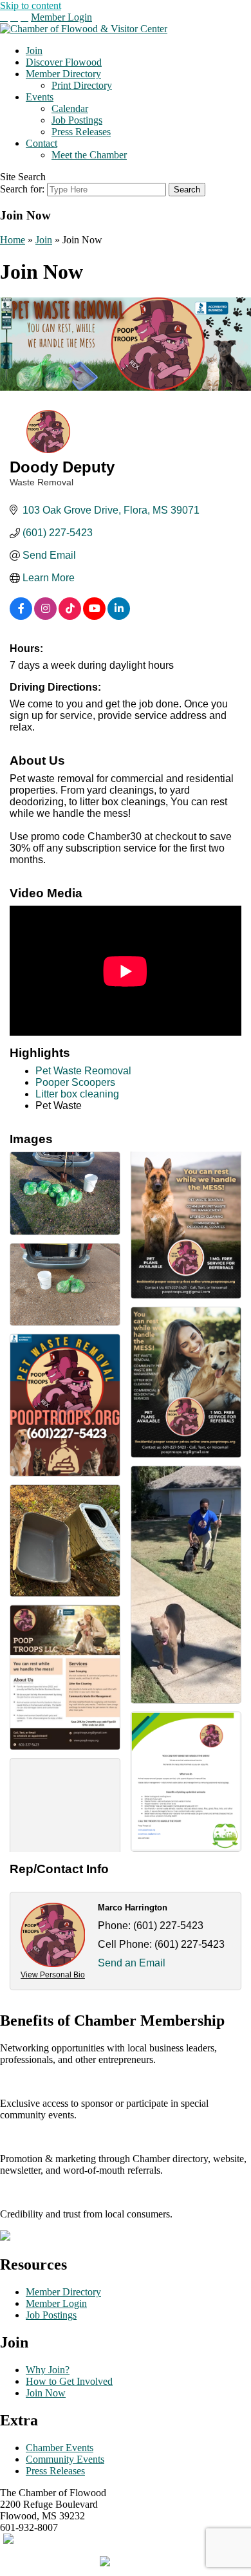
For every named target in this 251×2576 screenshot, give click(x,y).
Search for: (22, 189)
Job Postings (77, 120)
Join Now (46, 2393)
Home (13, 240)
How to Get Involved (69, 2381)
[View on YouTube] (94, 616)
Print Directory (82, 85)
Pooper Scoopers (75, 1082)
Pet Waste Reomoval (83, 1071)
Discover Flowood (64, 62)
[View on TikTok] (70, 616)
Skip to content (31, 5)
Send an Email (132, 1963)
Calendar (70, 108)
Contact (42, 143)
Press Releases (81, 132)
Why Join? (48, 2370)
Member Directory (63, 74)
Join (34, 51)
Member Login (61, 17)
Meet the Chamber (89, 155)
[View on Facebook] (21, 616)
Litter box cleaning (77, 1094)
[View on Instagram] (45, 616)
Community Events (65, 2459)
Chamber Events (60, 2448)
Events (40, 97)
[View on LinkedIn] (119, 616)
